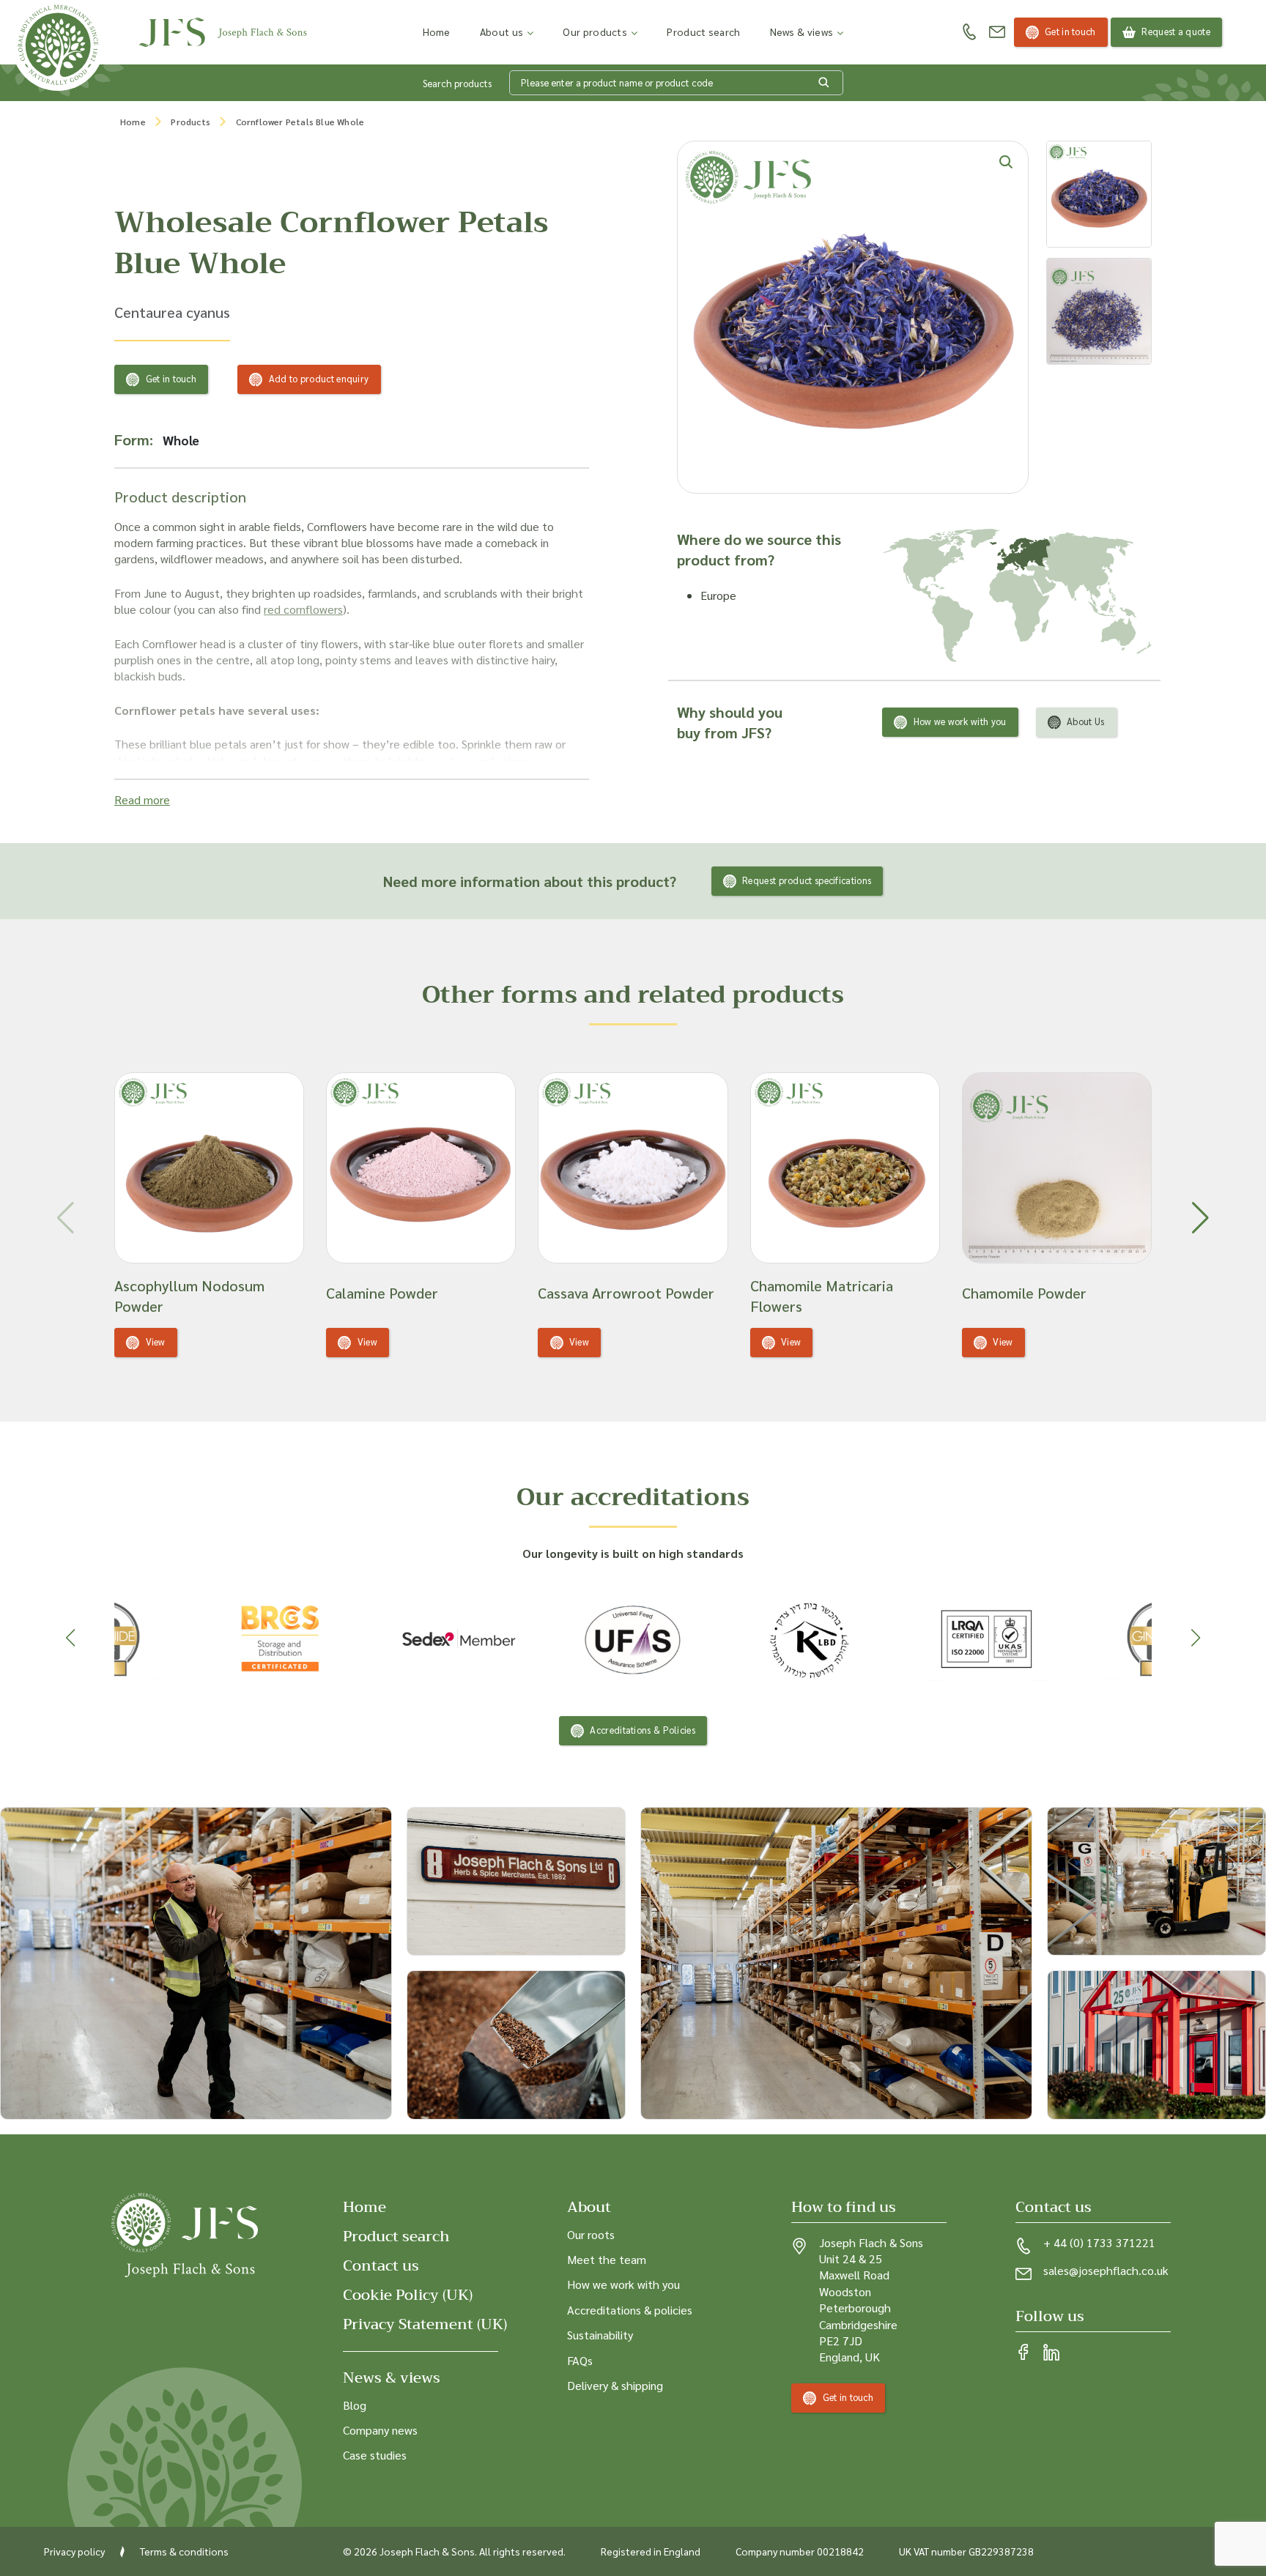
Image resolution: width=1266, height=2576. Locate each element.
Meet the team (607, 2259)
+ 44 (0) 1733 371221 (1099, 2242)
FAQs (580, 2360)
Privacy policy (74, 2551)
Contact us (381, 2266)
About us (501, 31)
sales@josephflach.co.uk (1106, 2270)
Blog (355, 2405)
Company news (380, 2430)
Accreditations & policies (630, 2310)
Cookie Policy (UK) (408, 2295)
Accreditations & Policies (643, 1730)
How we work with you (960, 721)
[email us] (997, 32)
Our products (595, 31)
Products (190, 122)
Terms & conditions (184, 2551)
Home (437, 31)
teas (461, 761)
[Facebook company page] (1023, 2353)
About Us (1085, 721)
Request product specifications (807, 880)
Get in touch (1070, 31)
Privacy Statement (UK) (425, 2324)
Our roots (591, 2234)
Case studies (375, 2455)
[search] (824, 83)
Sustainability (600, 2335)
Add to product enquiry (319, 378)
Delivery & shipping (615, 2385)
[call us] (969, 33)
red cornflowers (303, 609)
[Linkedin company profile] (1051, 2353)
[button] (1200, 1218)
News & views (802, 31)
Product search (703, 31)
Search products (457, 83)
